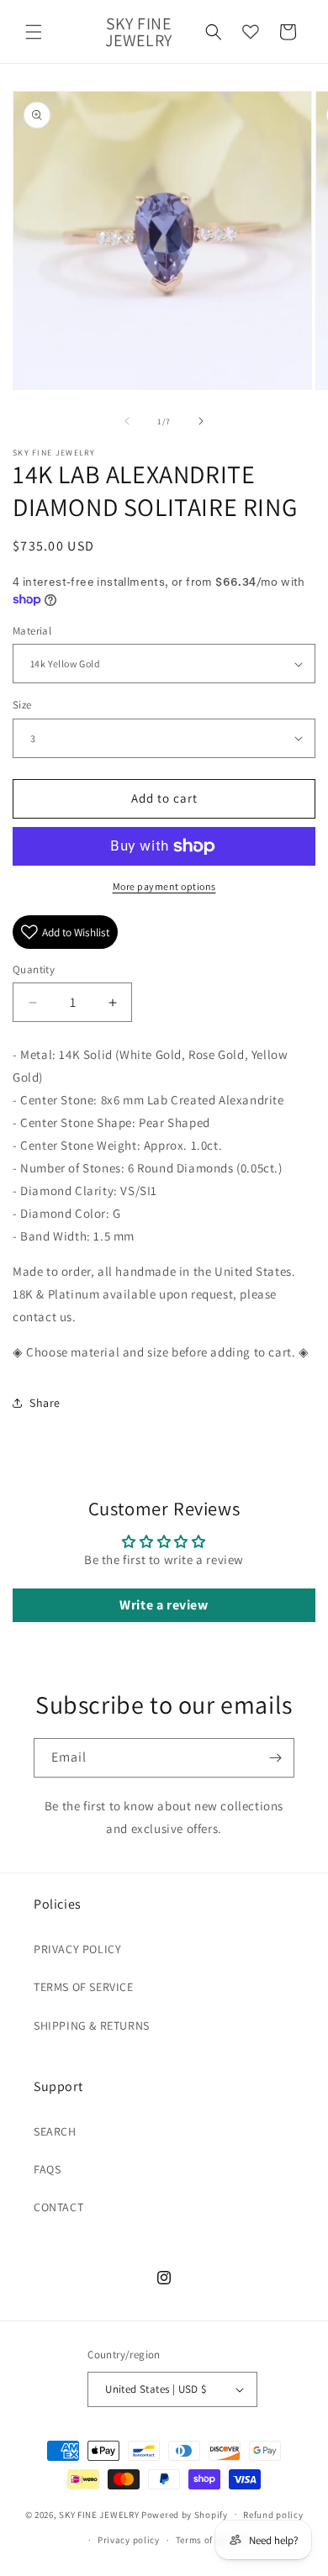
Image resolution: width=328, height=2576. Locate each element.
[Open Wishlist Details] (251, 32)
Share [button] (45, 1403)
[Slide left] (127, 421)
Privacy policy (129, 2540)
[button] (34, 32)
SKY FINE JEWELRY (99, 2514)
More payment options (164, 886)
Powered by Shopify (185, 2514)
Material (32, 631)
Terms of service (211, 2540)
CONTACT (58, 2207)
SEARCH (55, 2131)
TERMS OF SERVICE (84, 1987)
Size (22, 705)
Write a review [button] (164, 1605)
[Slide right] (201, 421)
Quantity (34, 969)
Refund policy (273, 2515)
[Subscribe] (275, 1758)
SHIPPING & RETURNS (92, 2026)
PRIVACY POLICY (77, 1949)
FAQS (47, 2169)
